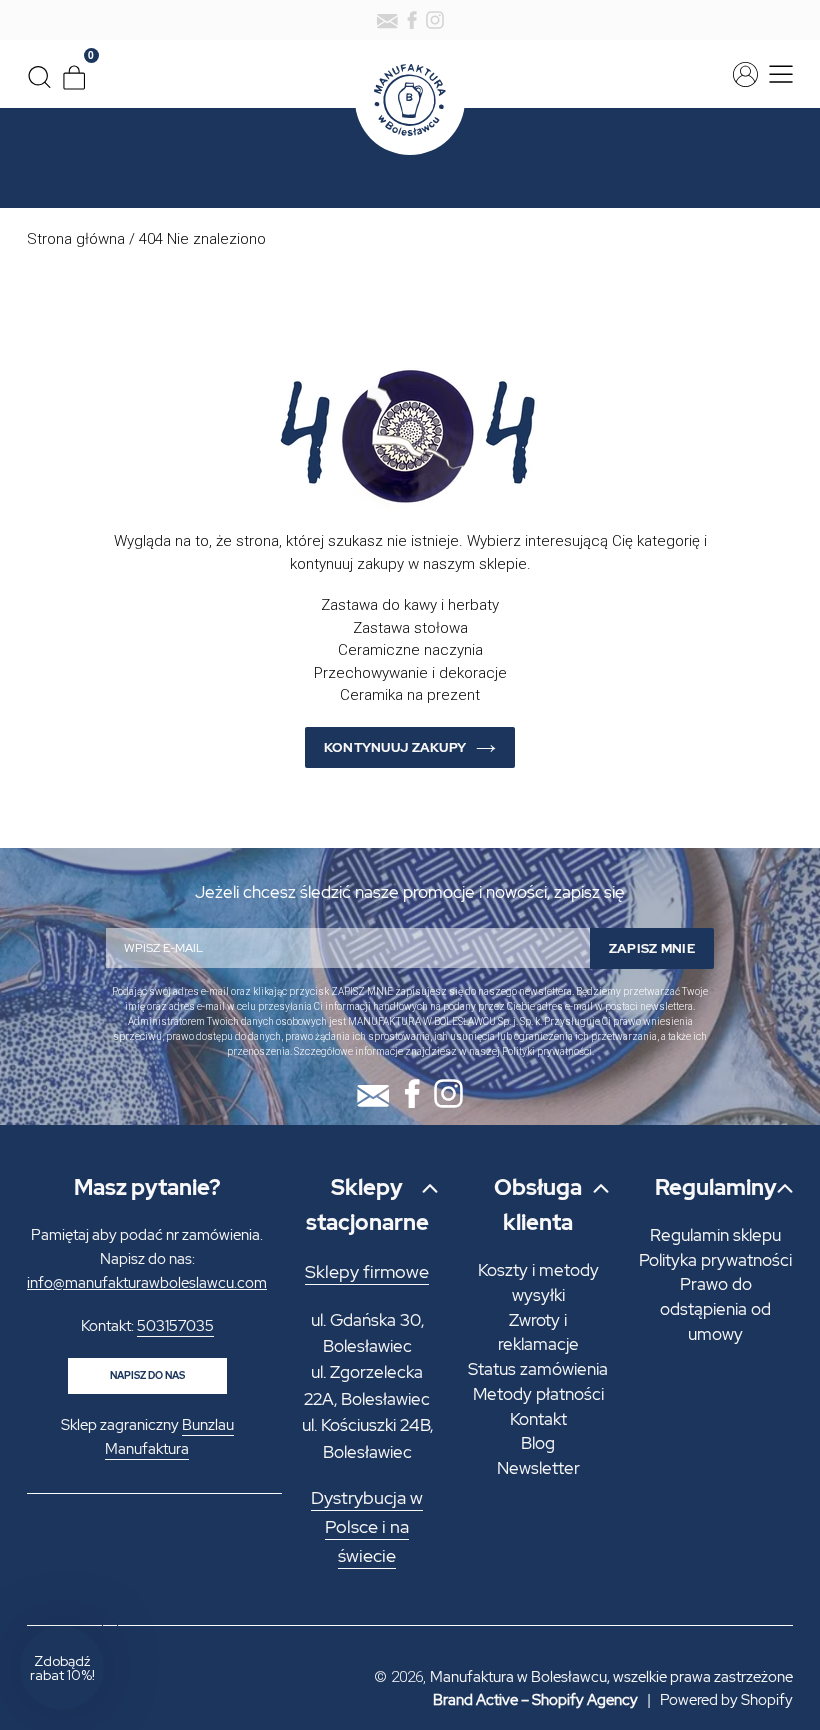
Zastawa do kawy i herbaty (410, 605)
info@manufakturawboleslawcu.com (147, 1283)
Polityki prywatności (547, 1051)
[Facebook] (412, 20)
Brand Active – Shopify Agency (535, 1700)
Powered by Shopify (726, 1700)
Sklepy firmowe (367, 1272)
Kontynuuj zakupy (395, 747)
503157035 (175, 1326)
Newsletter (538, 1468)
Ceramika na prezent (410, 695)
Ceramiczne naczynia (410, 650)
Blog (538, 1443)
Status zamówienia (538, 1369)
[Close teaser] (110, 1620)
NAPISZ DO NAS (147, 1375)
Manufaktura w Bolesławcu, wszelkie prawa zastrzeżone (611, 1677)
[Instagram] (435, 20)
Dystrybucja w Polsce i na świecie (367, 1527)
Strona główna (76, 239)
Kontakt (538, 1419)
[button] (62, 1668)
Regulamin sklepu (715, 1235)
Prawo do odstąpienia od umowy (715, 1309)
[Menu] (778, 74)
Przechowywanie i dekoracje (410, 673)
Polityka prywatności (715, 1260)
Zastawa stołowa (410, 628)
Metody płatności (538, 1394)
